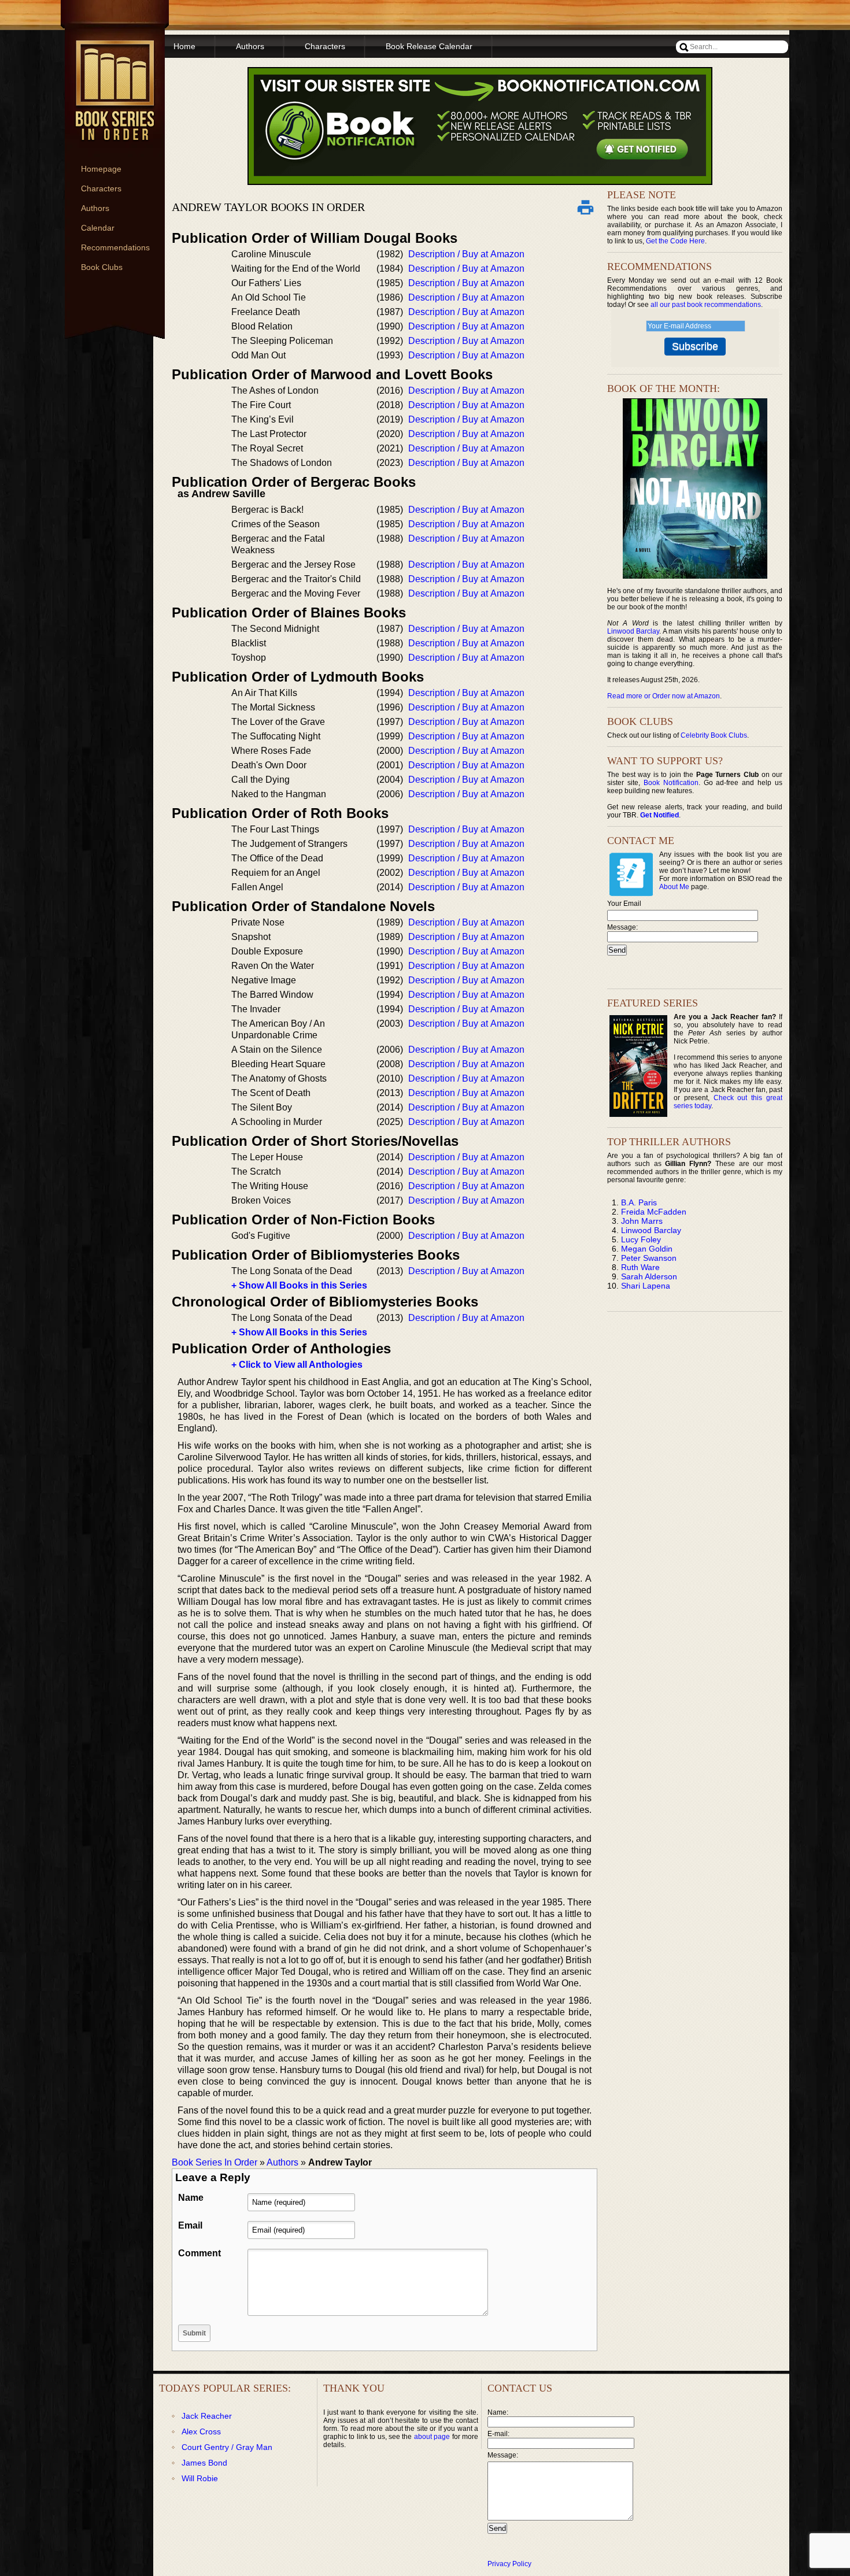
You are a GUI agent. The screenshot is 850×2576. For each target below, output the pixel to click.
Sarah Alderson (649, 1276)
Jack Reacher (207, 2416)
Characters (101, 188)
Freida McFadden (654, 1212)
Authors (95, 208)
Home (184, 46)
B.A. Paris (639, 1202)
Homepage (101, 169)
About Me (674, 887)
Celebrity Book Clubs (714, 735)
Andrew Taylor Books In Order (268, 207)
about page (432, 2437)
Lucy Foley (641, 1239)
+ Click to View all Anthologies (297, 1365)
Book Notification (671, 783)
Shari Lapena (646, 1286)
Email (190, 2225)
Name (191, 2198)
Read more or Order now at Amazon (664, 696)
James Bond (204, 2463)
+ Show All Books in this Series (299, 1285)
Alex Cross (201, 2431)
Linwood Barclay (633, 631)
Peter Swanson (649, 1258)
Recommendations (115, 247)
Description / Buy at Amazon (466, 254)
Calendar (98, 228)
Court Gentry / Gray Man (227, 2447)
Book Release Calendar (429, 46)
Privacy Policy (509, 2564)
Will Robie (200, 2478)
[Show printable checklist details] (585, 207)
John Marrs (642, 1221)
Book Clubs (102, 267)
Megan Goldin (647, 1249)
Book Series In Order (215, 2162)
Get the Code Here (675, 241)
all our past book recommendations (706, 305)
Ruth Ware (640, 1267)
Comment (199, 2253)
